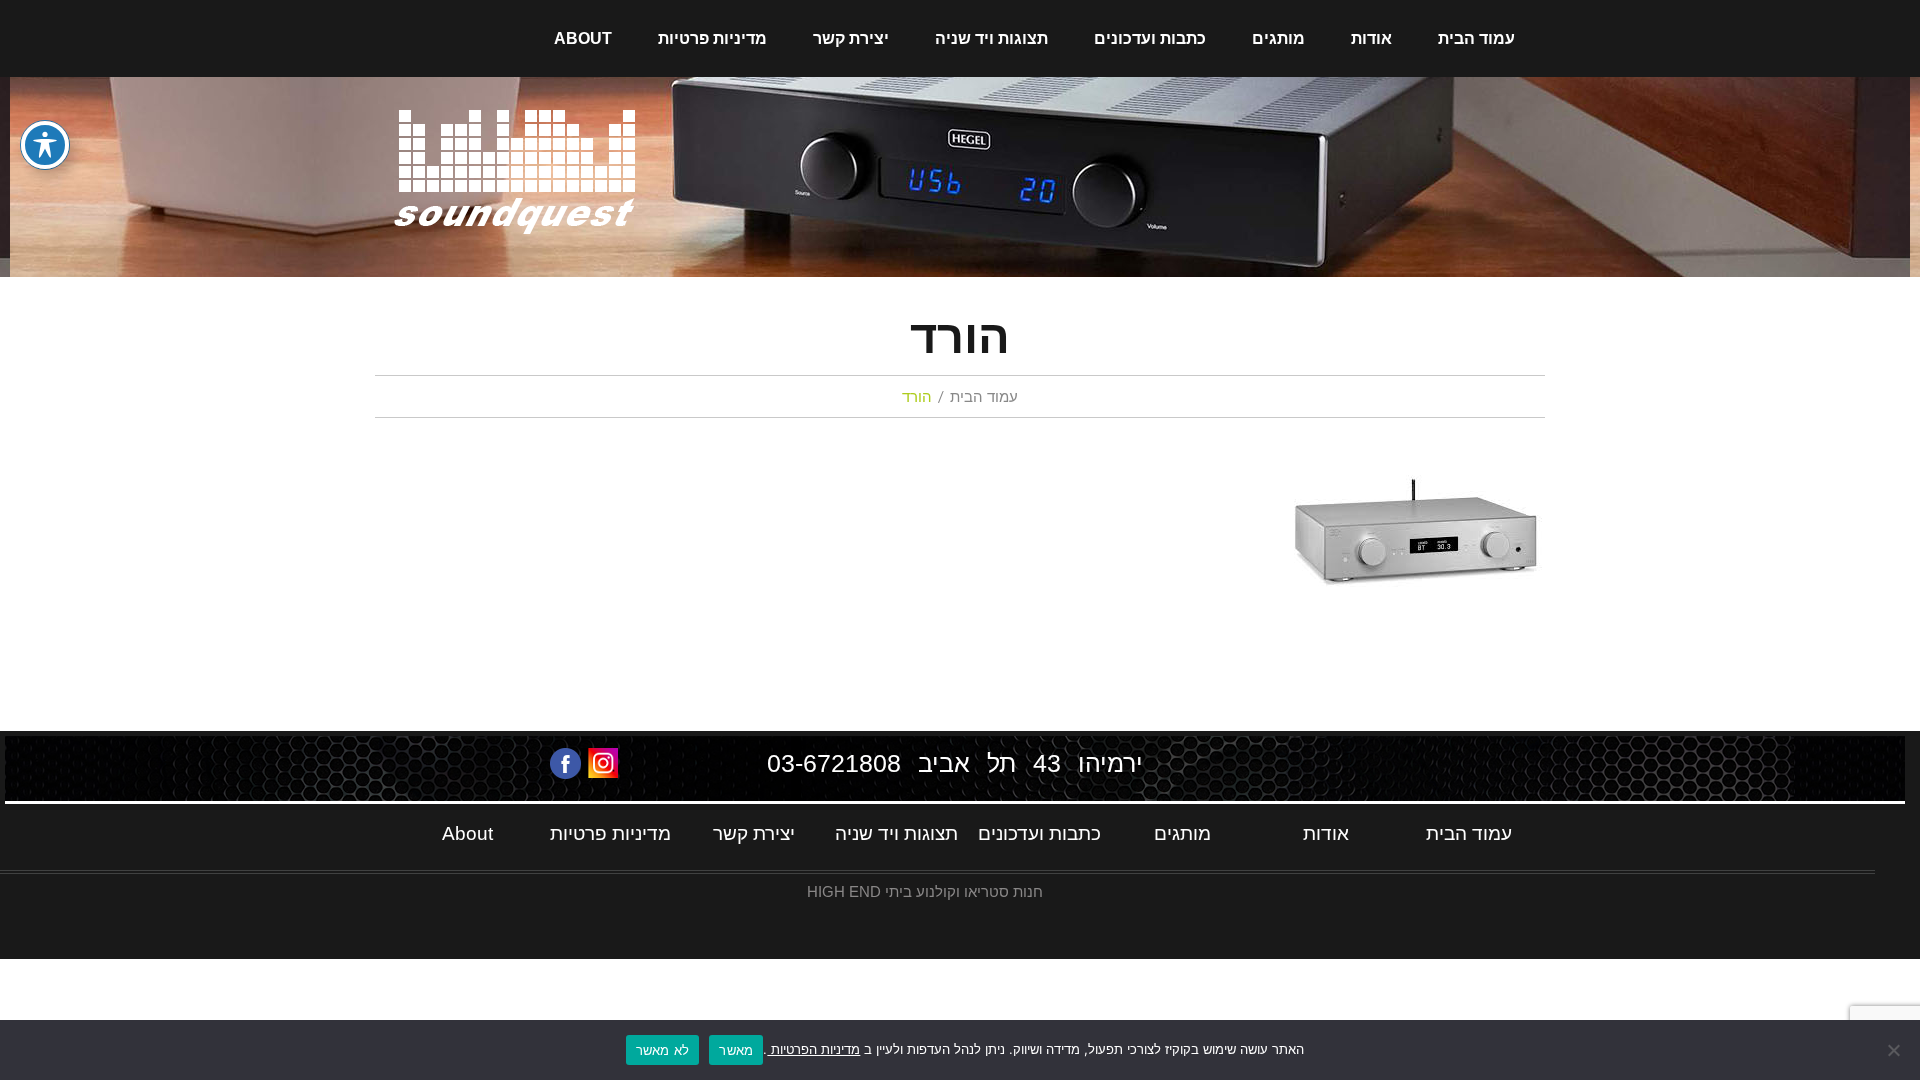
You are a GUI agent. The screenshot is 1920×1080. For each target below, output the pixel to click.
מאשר (736, 1050)
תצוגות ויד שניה (991, 38)
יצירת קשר (851, 38)
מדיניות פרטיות (712, 38)
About (583, 38)
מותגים (1278, 38)
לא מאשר (663, 1050)
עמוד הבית (1476, 38)
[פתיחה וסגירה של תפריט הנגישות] (45, 145)
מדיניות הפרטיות (813, 1049)
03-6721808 (834, 763)
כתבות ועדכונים (1150, 38)
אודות (1371, 38)
